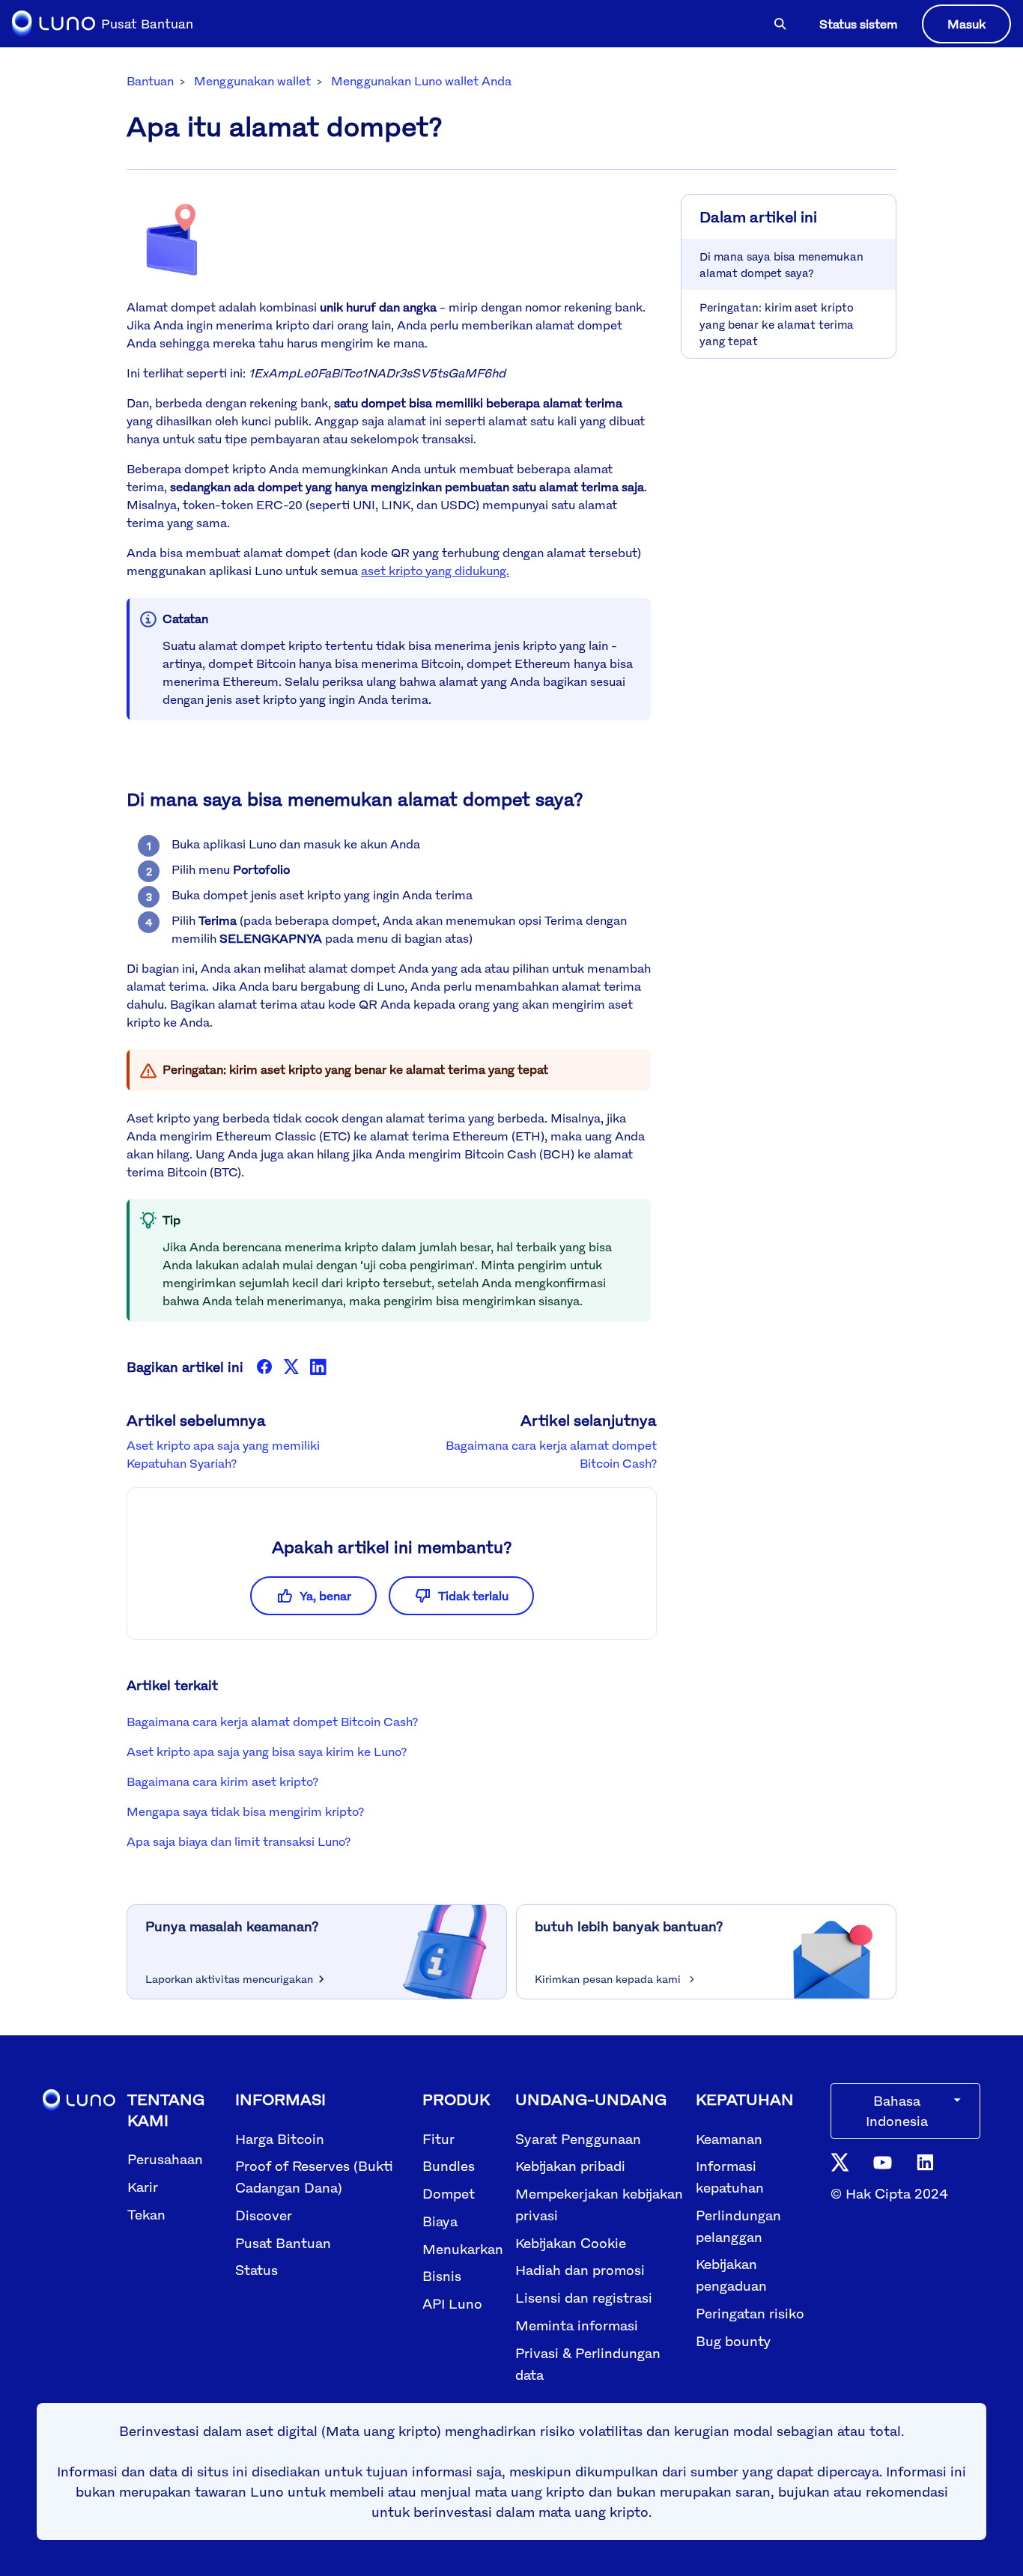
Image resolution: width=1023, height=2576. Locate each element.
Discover (264, 2215)
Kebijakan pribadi (570, 2166)
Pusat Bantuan (283, 2243)
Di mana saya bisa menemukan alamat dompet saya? (781, 264)
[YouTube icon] (883, 2162)
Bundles (449, 2166)
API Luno (452, 2303)
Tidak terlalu (473, 1596)
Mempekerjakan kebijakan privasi (599, 2204)
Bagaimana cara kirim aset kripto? (222, 1781)
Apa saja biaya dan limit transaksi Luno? (239, 1841)
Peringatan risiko (750, 2313)
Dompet (449, 2193)
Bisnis (442, 2276)
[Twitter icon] (840, 2161)
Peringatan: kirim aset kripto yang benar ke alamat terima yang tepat (777, 323)
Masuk (966, 24)
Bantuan (150, 81)
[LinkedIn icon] (925, 2161)
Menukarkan (463, 2249)
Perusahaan (165, 2159)
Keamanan (729, 2139)
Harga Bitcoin (280, 2139)
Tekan (146, 2214)
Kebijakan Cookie (571, 2243)
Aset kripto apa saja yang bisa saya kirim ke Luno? (267, 1752)
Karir (143, 2187)
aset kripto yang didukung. (435, 571)
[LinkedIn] (318, 1367)
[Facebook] (264, 1367)
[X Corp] (291, 1367)
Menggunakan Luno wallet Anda (421, 81)
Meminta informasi (577, 2325)
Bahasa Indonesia (897, 2111)
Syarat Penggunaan (578, 2139)
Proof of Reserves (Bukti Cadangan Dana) (314, 2176)
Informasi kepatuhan (730, 2176)
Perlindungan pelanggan (738, 2226)
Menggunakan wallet (252, 81)
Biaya (440, 2221)
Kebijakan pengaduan (731, 2275)
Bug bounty (733, 2341)
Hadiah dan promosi (580, 2270)
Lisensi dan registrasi (584, 2297)
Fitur (438, 2139)
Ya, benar (325, 1596)
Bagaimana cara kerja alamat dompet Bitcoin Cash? (272, 1722)
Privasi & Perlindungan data (588, 2364)
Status (256, 2270)
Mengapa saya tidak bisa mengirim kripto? (245, 1811)
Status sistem (859, 24)
